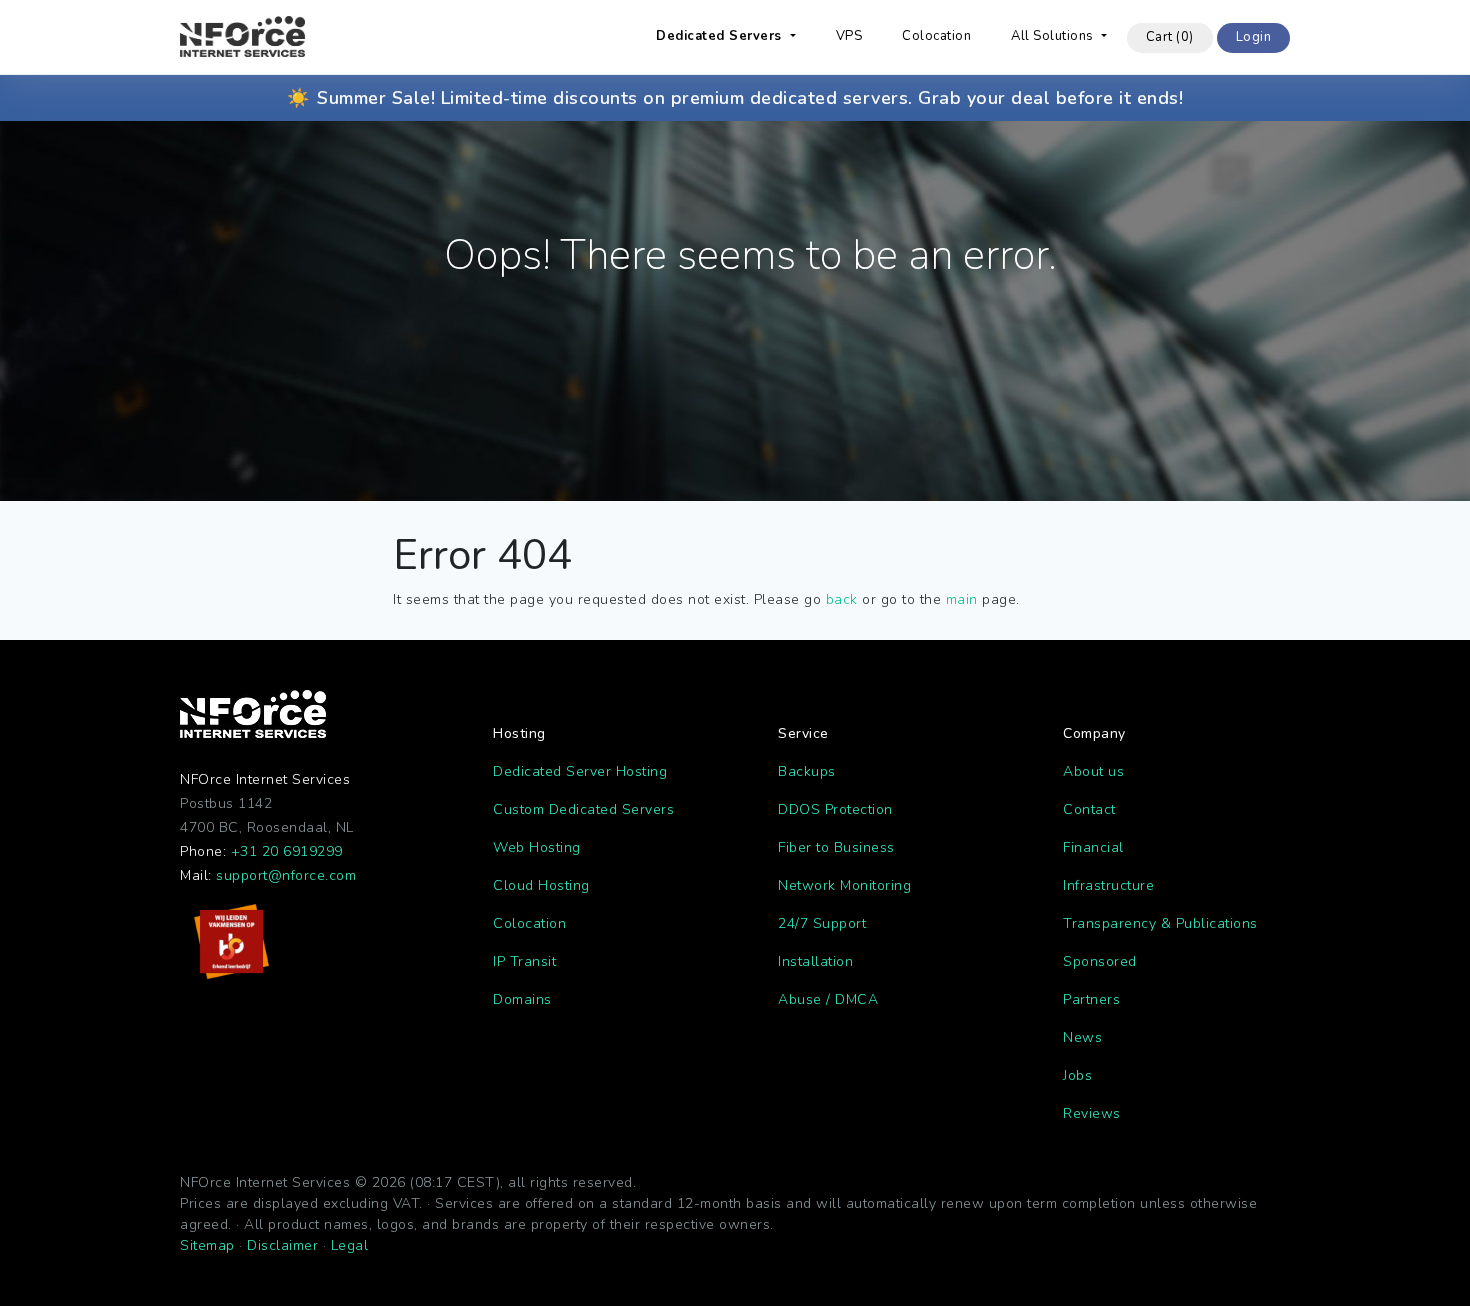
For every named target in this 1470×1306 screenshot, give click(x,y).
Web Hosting (537, 847)
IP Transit (524, 961)
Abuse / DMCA (828, 999)
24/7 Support (822, 923)
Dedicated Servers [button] (721, 36)
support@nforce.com (286, 875)
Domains (522, 999)
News (1082, 1037)
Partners (1091, 999)
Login (1254, 37)
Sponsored (1100, 961)
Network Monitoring (844, 885)
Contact (1089, 809)
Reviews (1092, 1113)
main (962, 599)
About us (1093, 771)
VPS (849, 36)
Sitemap (207, 1245)
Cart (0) (1170, 37)
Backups (807, 771)
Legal (350, 1245)
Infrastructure (1108, 885)
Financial (1093, 847)
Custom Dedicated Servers (583, 809)
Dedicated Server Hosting (580, 771)
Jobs (1077, 1075)
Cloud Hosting (541, 885)
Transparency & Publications (1160, 923)
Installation (815, 961)
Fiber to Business (836, 847)
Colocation (936, 36)
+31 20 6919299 (287, 851)
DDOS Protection (835, 809)
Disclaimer (282, 1245)
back (842, 599)
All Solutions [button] (1054, 36)
